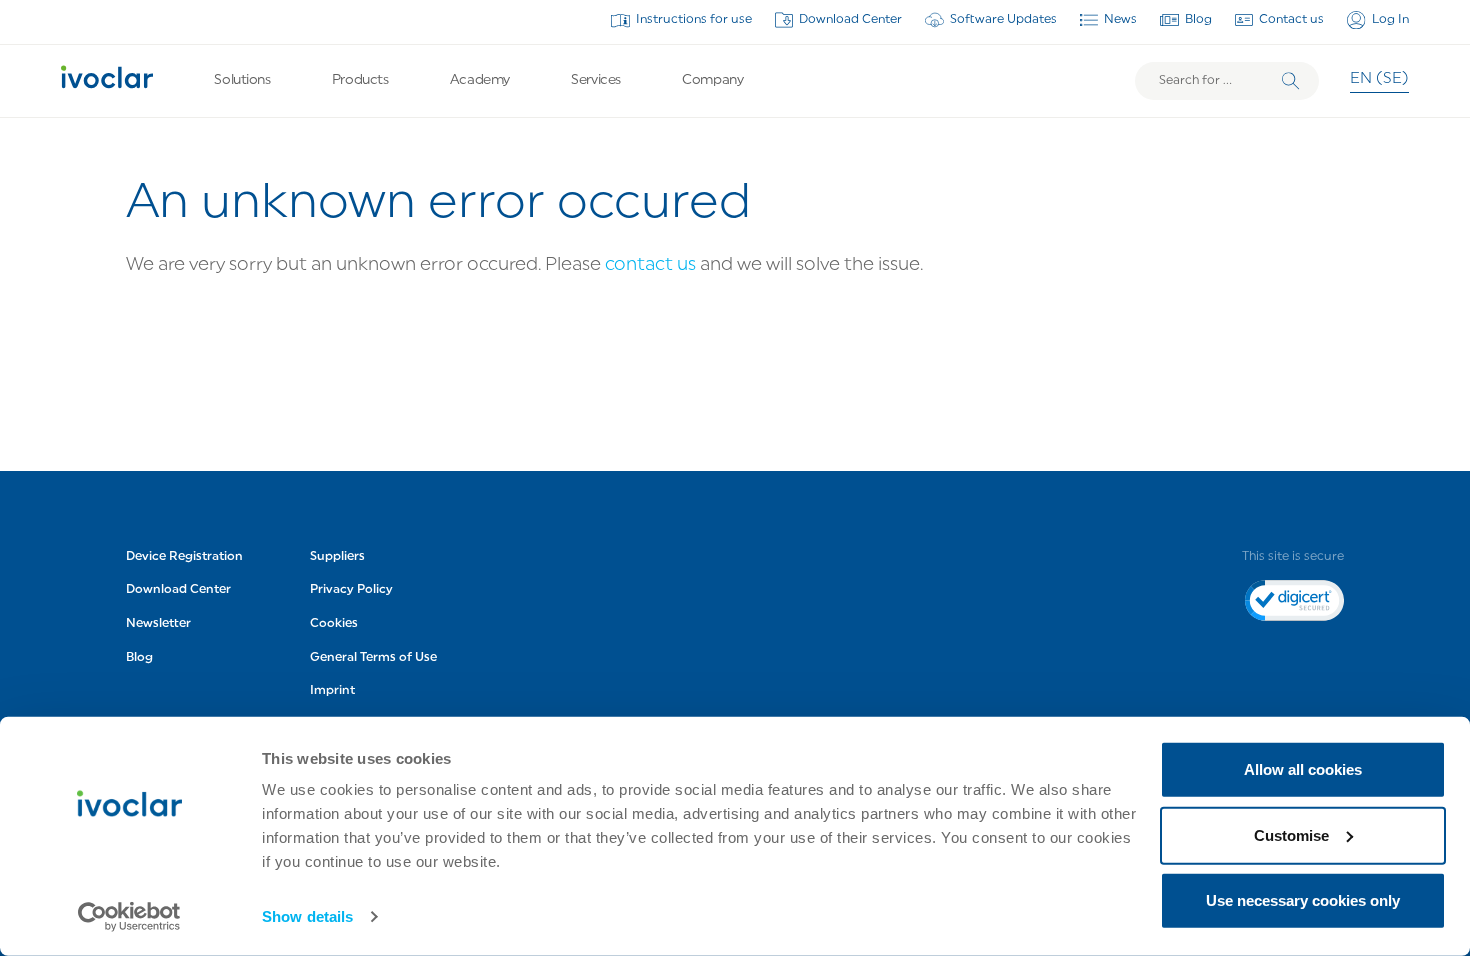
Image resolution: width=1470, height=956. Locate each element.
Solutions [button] (242, 80)
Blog (1198, 20)
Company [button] (712, 80)
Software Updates (1003, 20)
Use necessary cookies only (1303, 900)
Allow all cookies (1303, 769)
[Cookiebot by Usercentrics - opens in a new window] (129, 917)
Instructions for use (694, 20)
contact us (650, 265)
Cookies (334, 624)
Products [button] (360, 80)
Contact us (1291, 20)
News (1120, 20)
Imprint (332, 691)
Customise (1291, 834)
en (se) (1379, 79)
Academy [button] (480, 80)
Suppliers (337, 557)
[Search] (1291, 81)
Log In (1390, 20)
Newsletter (158, 624)
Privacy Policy (351, 590)
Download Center (850, 20)
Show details (307, 916)
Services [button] (596, 80)
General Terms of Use (373, 658)
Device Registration (184, 557)
